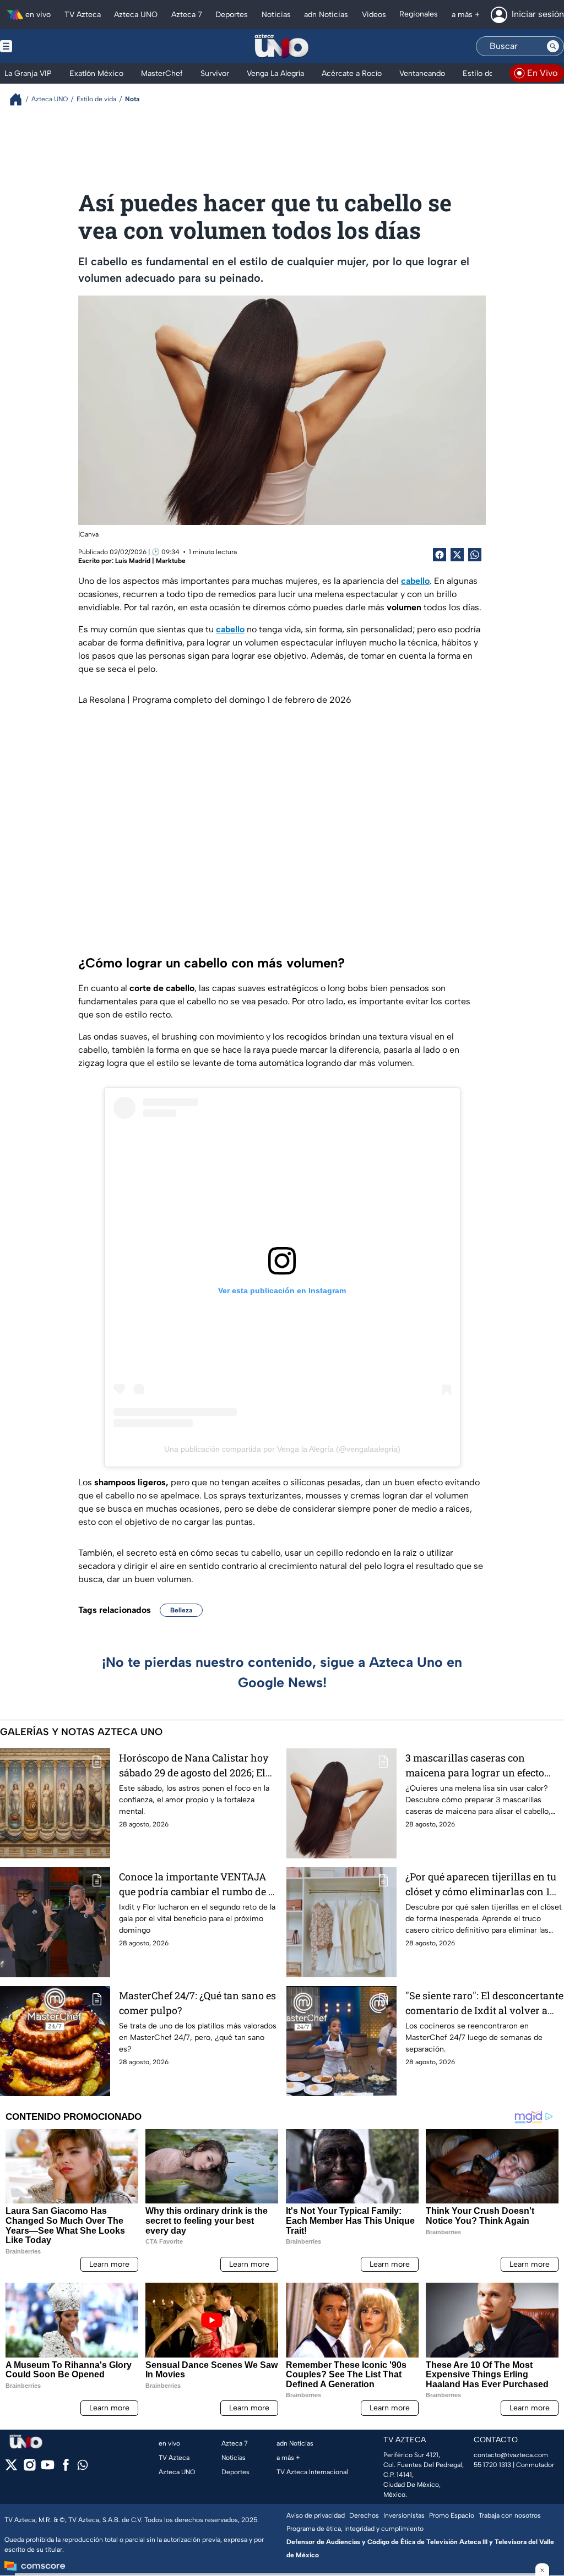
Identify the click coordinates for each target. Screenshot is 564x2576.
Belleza (181, 1610)
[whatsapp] (83, 2467)
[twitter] (11, 2468)
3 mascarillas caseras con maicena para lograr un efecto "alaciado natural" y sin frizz (475, 1766)
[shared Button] (475, 555)
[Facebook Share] (440, 555)
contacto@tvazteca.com (511, 2455)
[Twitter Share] (457, 555)
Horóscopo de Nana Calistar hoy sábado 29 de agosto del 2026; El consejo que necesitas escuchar (194, 1766)
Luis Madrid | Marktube (150, 561)
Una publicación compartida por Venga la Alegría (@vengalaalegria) (282, 1449)
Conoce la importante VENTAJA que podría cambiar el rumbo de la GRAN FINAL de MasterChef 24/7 (198, 1885)
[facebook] (66, 2468)
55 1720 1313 (492, 2465)
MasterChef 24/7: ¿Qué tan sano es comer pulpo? (197, 2003)
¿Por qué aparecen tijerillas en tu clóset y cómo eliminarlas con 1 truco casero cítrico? (481, 1885)
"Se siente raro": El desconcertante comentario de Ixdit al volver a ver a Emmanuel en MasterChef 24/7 (484, 2003)
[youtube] (48, 2468)
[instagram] (29, 2468)
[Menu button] (44, 46)
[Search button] (553, 46)
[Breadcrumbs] (20, 99)
